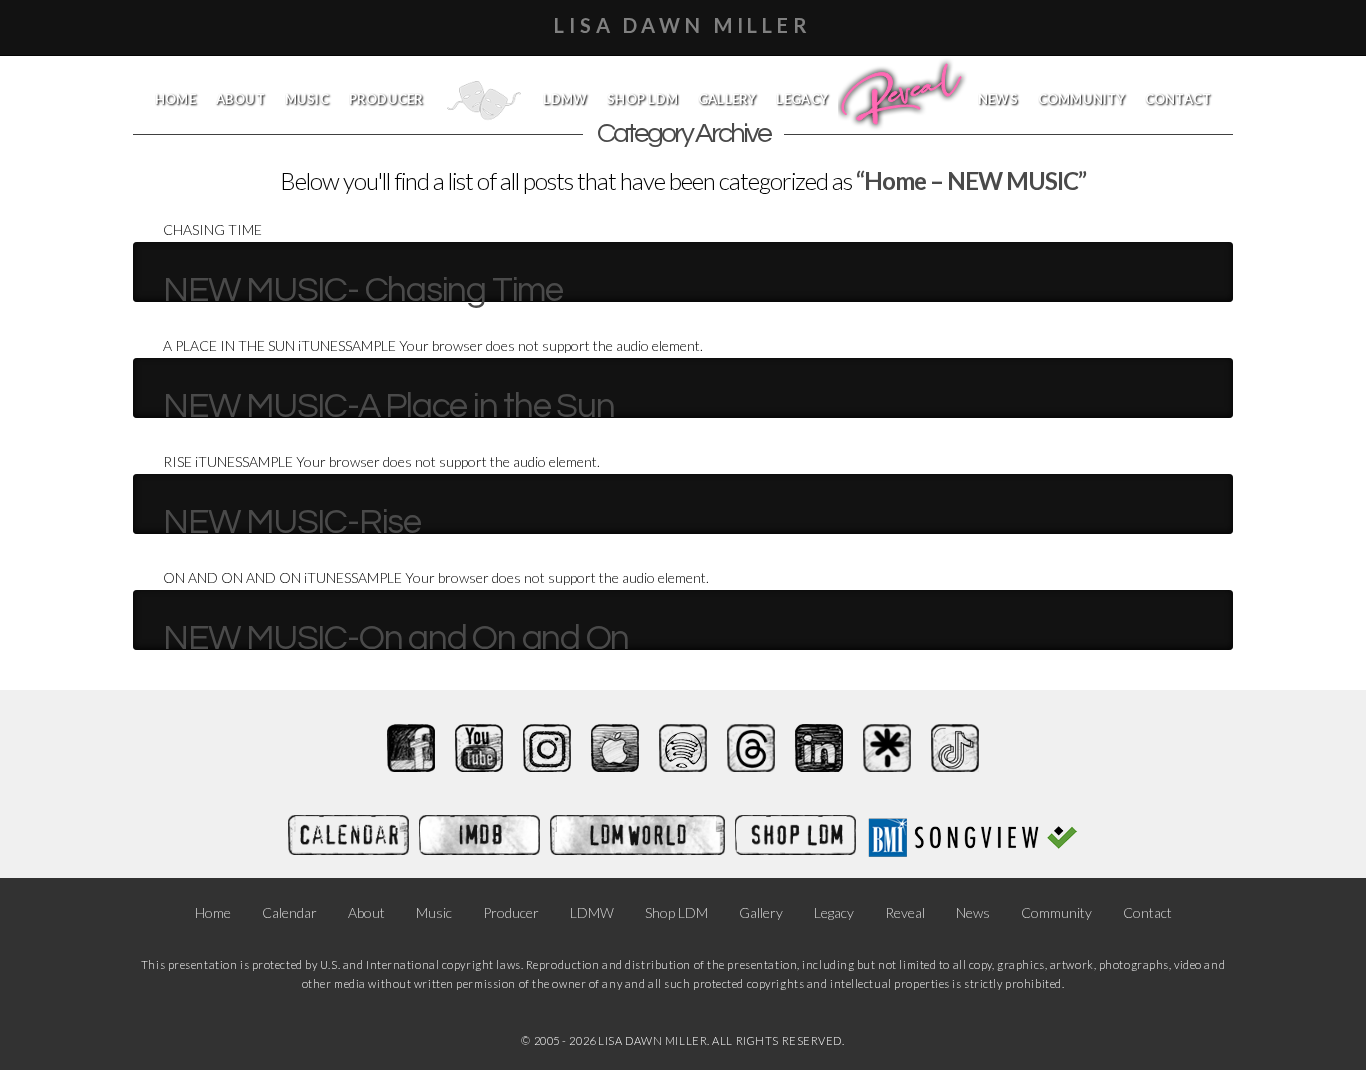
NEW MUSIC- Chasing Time (363, 290)
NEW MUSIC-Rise (292, 522)
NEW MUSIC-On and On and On (396, 638)
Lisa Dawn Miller (682, 25)
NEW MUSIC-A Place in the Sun (389, 406)
